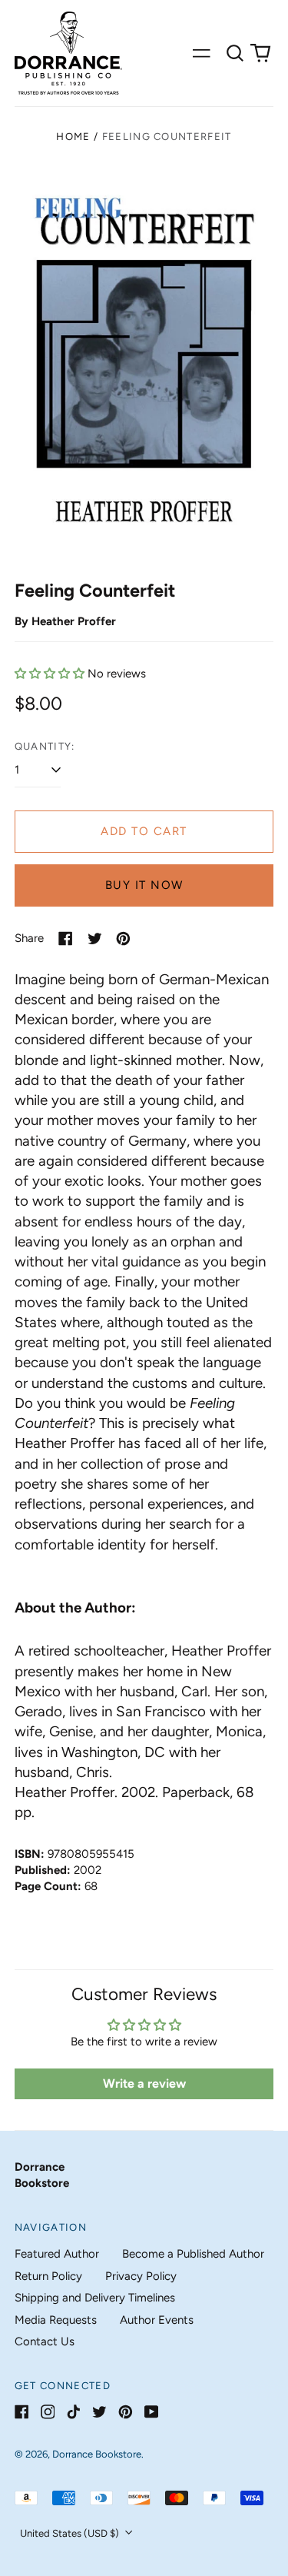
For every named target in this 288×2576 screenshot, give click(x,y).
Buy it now (144, 885)
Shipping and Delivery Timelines (95, 2298)
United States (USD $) (71, 2533)
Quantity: (45, 746)
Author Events (157, 2320)
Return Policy (48, 2276)
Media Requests (56, 2320)
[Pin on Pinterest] (123, 939)
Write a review (144, 2083)
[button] (235, 53)
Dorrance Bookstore (97, 2454)
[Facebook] (22, 2412)
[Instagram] (48, 2412)
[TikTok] (73, 2412)
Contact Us (45, 2341)
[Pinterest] (126, 2412)
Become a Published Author (193, 2254)
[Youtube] (152, 2412)
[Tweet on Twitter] (95, 939)
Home (73, 136)
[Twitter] (99, 2412)
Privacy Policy (141, 2276)
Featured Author (57, 2254)
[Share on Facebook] (66, 939)
